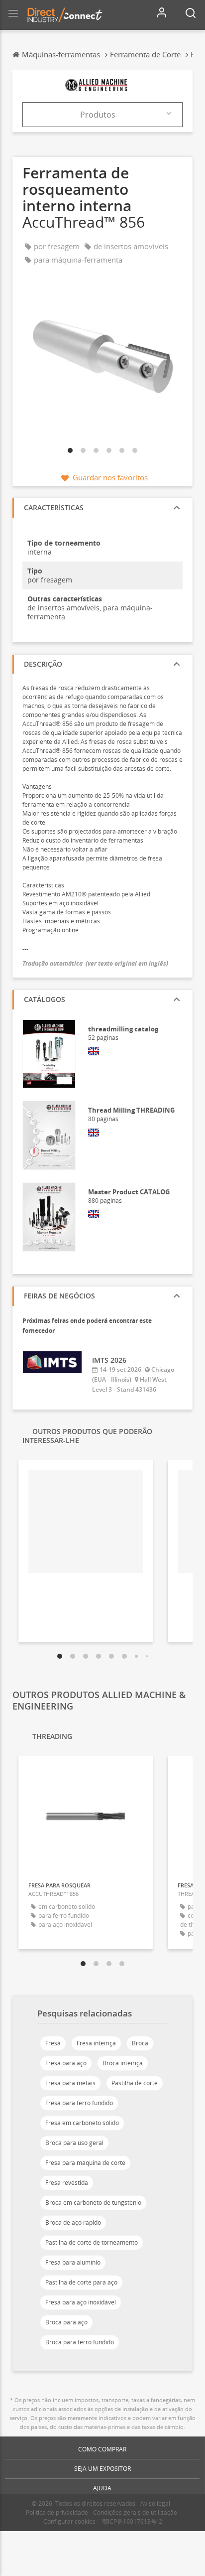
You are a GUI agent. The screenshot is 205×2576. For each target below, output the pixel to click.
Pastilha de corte (135, 2083)
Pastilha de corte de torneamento (92, 2242)
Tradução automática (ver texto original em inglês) (95, 963)
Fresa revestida (67, 2183)
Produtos (98, 115)
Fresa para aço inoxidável (81, 2302)
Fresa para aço (66, 2063)
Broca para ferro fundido (80, 2342)
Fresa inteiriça (96, 2043)
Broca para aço (66, 2322)
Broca (140, 2043)
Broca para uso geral (74, 2143)
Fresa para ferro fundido (79, 2103)
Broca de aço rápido (73, 2222)
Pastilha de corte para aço (81, 2282)
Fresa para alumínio (73, 2262)
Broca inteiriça (123, 2063)
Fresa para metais (70, 2083)
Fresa (53, 2043)
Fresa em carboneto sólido (82, 2123)
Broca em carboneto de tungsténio (93, 2203)
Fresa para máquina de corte (85, 2163)
